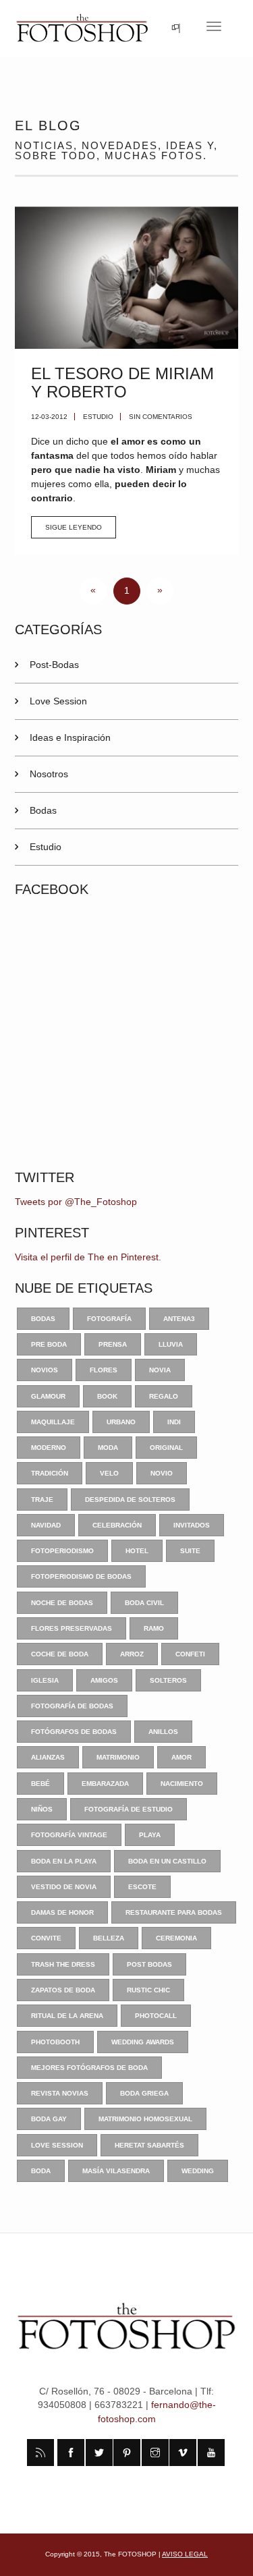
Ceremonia (176, 1938)
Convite (46, 1938)
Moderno (49, 1448)
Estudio (98, 417)
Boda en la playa (64, 1861)
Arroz (132, 1654)
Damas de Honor (62, 1912)
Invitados (192, 1525)
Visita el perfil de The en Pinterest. (88, 1257)
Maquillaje (53, 1422)
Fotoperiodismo (62, 1551)
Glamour (48, 1396)
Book (107, 1396)
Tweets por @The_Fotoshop (76, 1202)
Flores (104, 1370)
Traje (42, 1500)
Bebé (40, 1784)
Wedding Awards (143, 2042)
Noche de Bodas (62, 1603)
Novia (160, 1370)
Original (166, 1448)
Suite (190, 1551)
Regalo (164, 1396)
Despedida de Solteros (130, 1500)
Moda (108, 1448)
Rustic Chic (148, 1990)
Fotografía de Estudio (129, 1809)
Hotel (137, 1551)
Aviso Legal (185, 2554)
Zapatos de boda (63, 1990)
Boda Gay (49, 2119)
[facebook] (71, 2453)
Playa (150, 1835)
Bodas (43, 810)
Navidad (46, 1525)
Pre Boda (49, 1344)
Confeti (190, 1654)
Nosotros (49, 774)
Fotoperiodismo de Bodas (81, 1576)
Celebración (117, 1525)
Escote (142, 1887)
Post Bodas (149, 1964)
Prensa (113, 1344)
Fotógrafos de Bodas (74, 1732)
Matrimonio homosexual (145, 2119)
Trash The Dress (63, 1964)
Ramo (154, 1628)
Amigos (104, 1680)
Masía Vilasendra (116, 2171)
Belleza (109, 1938)
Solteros (168, 1680)
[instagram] (155, 2453)
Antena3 (179, 1319)
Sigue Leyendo (74, 527)
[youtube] (211, 2453)
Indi (174, 1422)
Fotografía (109, 1319)
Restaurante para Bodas (174, 1912)
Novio (162, 1473)
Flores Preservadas (72, 1628)
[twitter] (99, 2453)
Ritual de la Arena (67, 2016)
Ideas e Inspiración (70, 737)
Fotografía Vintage (69, 1835)
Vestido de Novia (64, 1887)
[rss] (40, 2453)
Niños (42, 1809)
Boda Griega (144, 2093)
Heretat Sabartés (149, 2145)
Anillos (163, 1732)
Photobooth (55, 2042)
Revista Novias (60, 2093)
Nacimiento (182, 1784)
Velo (109, 1473)
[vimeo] (183, 2453)
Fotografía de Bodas (72, 1706)
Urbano (121, 1422)
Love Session (58, 701)
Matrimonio (118, 1757)
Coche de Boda (60, 1654)
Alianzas (48, 1757)
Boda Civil (144, 1603)
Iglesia (45, 1680)
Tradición (50, 1473)
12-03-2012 (49, 417)
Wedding (198, 2171)
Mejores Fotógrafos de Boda (89, 2068)
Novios (45, 1370)
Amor (181, 1757)
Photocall (156, 2016)
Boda (41, 2171)
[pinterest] (127, 2453)
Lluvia (171, 1344)
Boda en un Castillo (167, 1861)
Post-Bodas (54, 665)
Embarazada (105, 1784)
